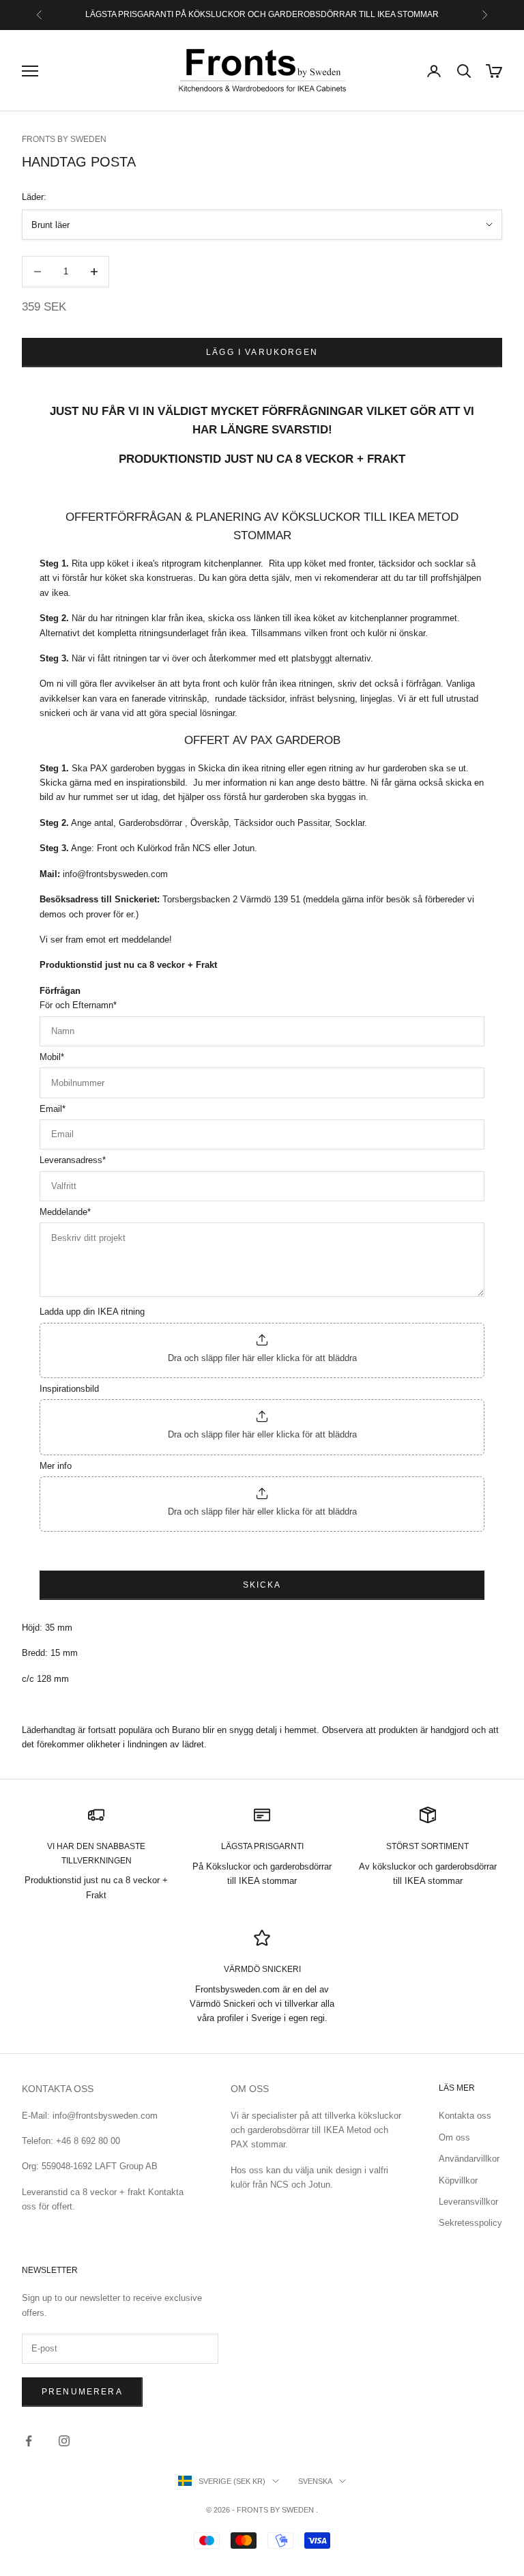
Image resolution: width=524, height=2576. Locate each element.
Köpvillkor (458, 2180)
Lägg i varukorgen (262, 352)
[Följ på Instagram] (64, 2441)
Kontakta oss (465, 2116)
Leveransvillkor (468, 2202)
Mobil (52, 1057)
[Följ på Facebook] (29, 2441)
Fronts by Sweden (64, 139)
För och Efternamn (78, 1005)
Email (53, 1109)
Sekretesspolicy (470, 2223)
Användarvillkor (469, 2159)
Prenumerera (82, 2392)
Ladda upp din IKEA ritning (92, 1312)
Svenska (315, 2481)
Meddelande (65, 1212)
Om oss (454, 2137)
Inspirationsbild (69, 1389)
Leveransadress (73, 1160)
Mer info (56, 1466)
